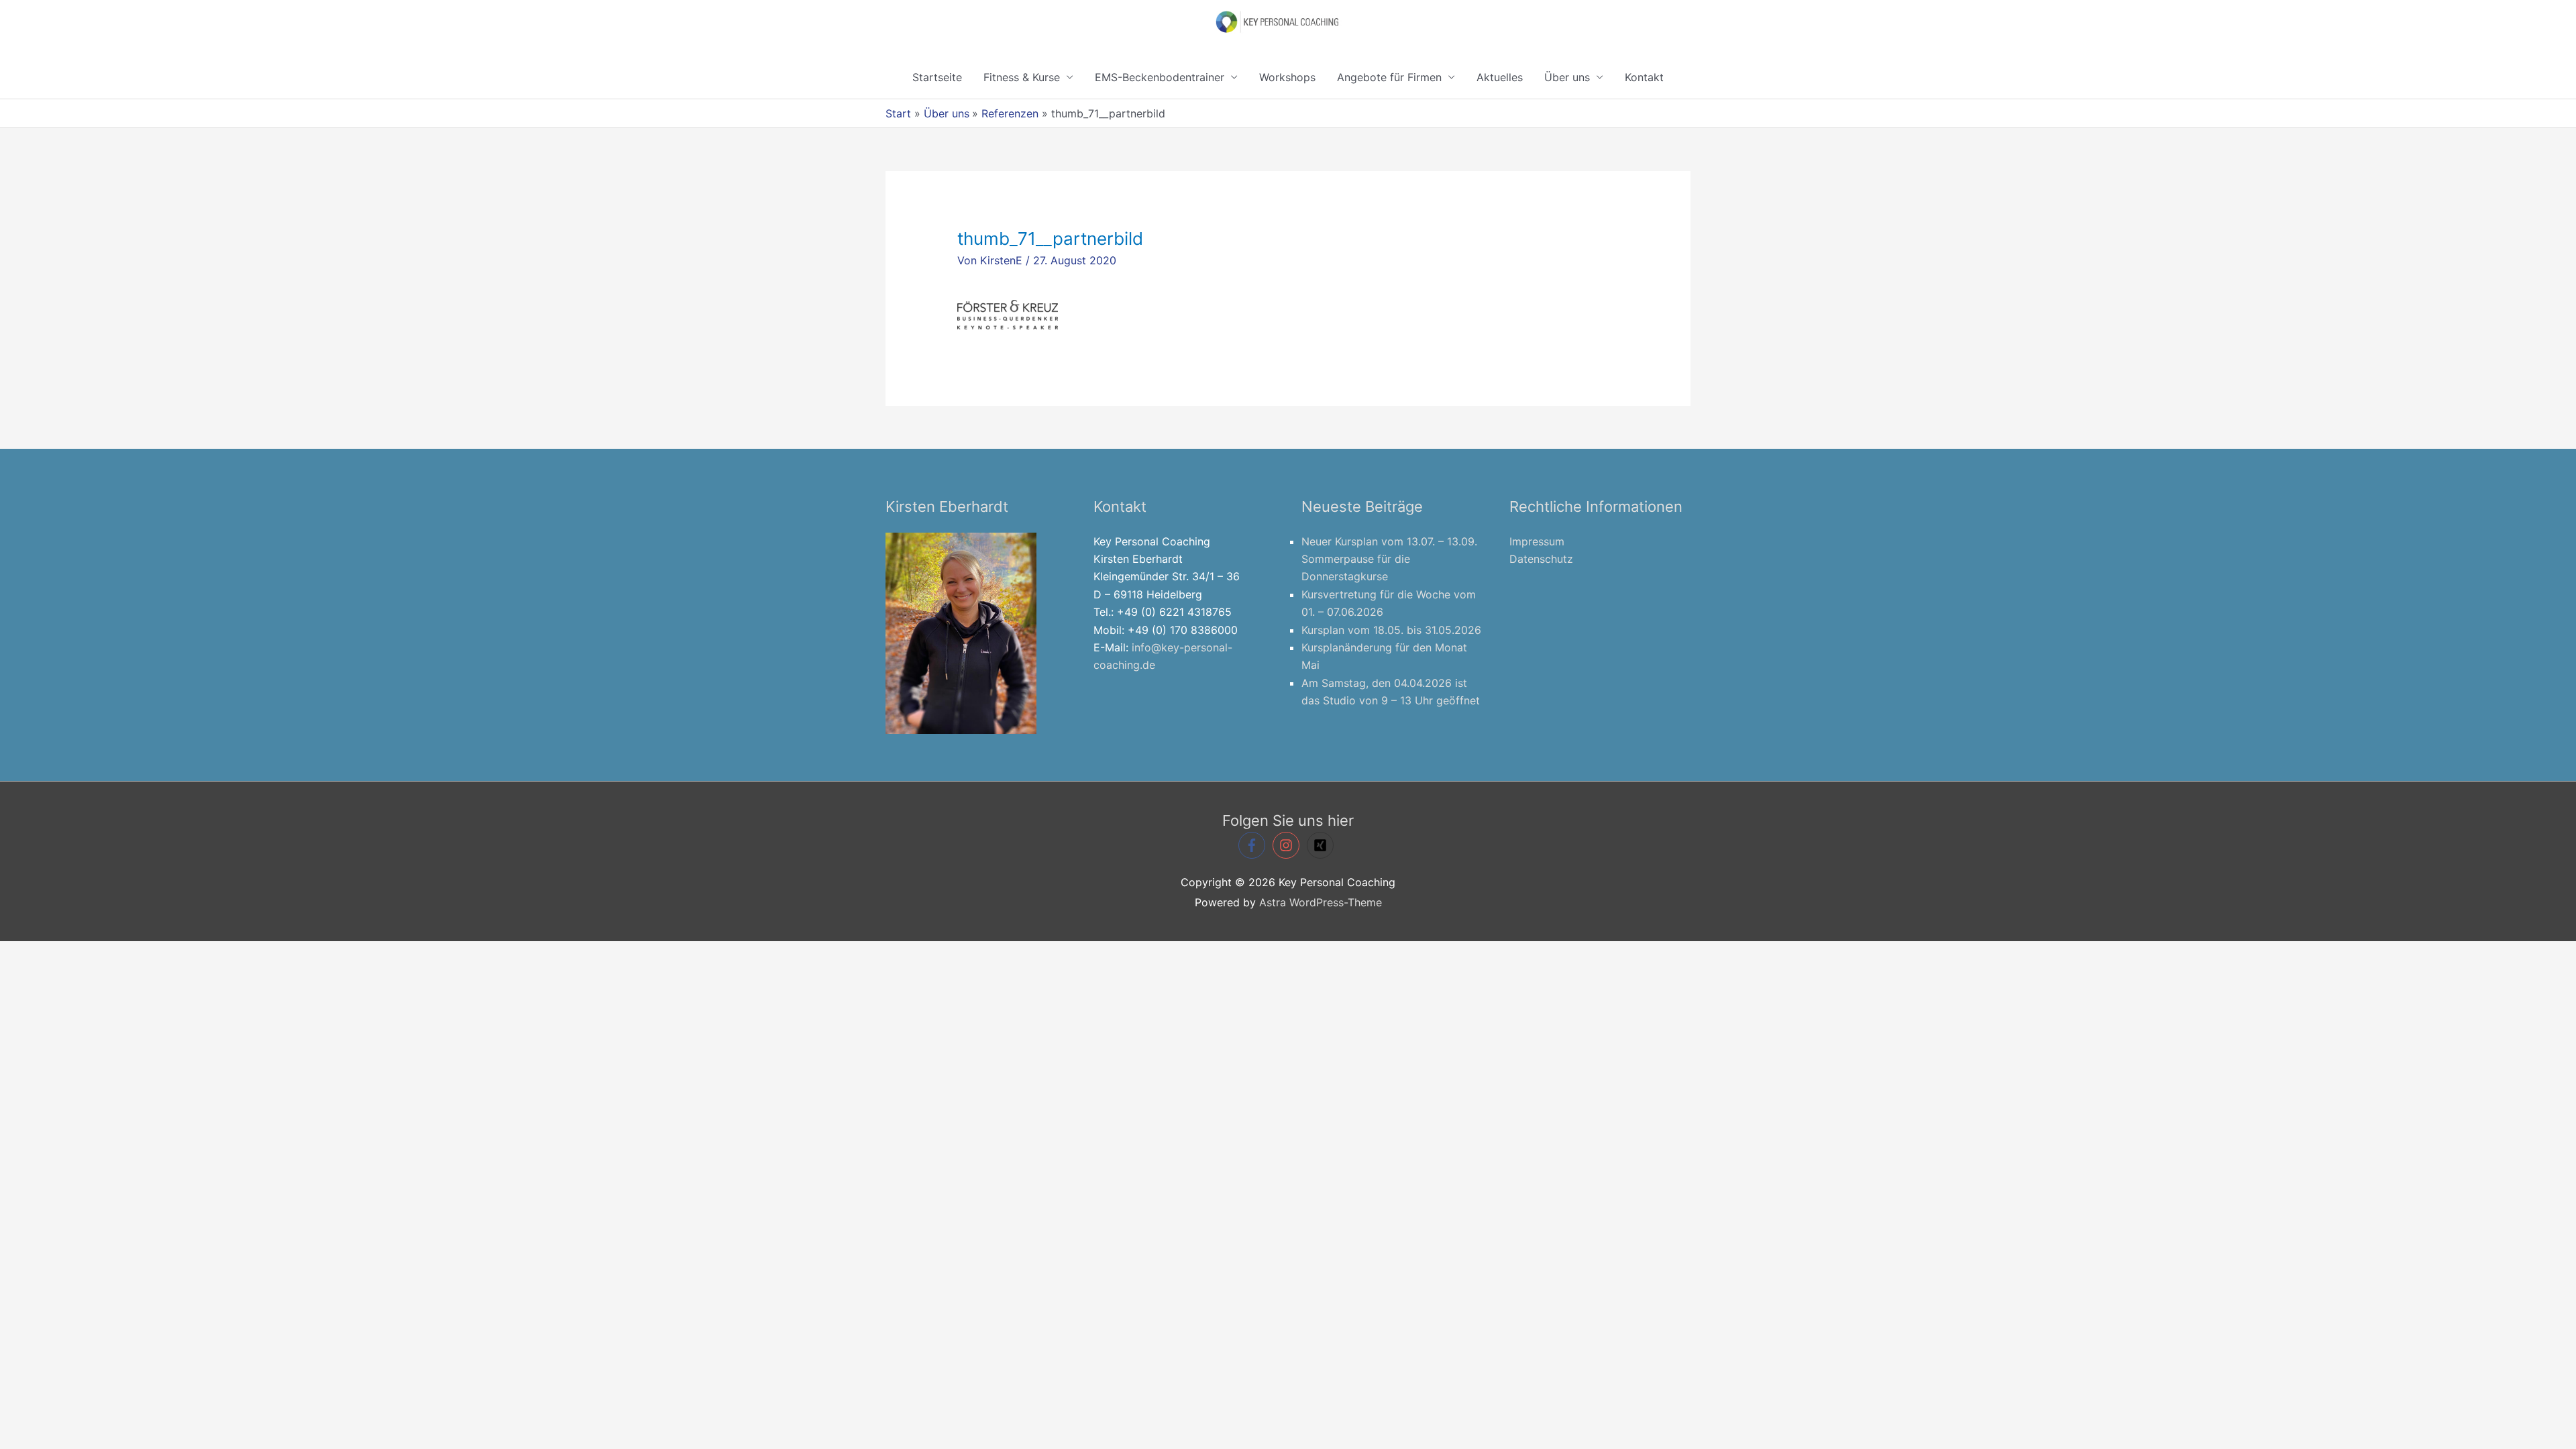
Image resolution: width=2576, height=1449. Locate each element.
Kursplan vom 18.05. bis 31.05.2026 (1391, 630)
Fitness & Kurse (1022, 77)
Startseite (937, 77)
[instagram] (1288, 845)
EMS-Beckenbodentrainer (1160, 77)
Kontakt (1644, 77)
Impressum (1537, 541)
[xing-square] (1322, 845)
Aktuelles (1500, 77)
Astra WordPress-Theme (1321, 902)
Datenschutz (1541, 559)
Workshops (1287, 77)
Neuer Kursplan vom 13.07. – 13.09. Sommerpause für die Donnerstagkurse (1389, 559)
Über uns (1567, 77)
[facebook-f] (1254, 845)
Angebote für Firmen (1389, 77)
